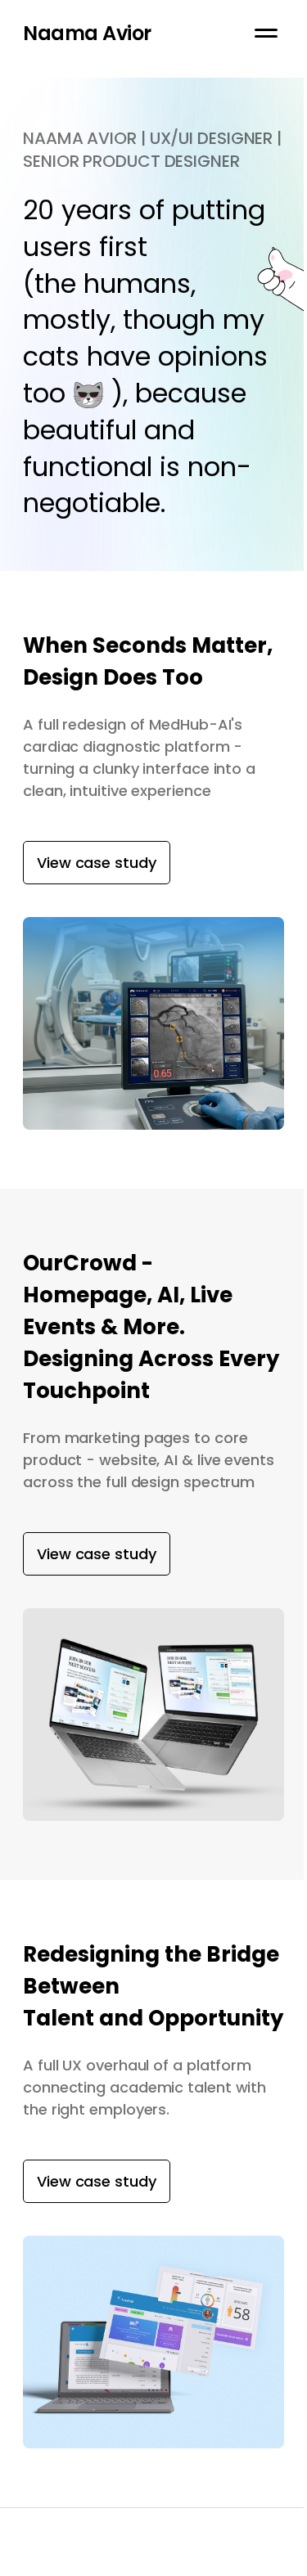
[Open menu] (266, 33)
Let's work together (83, 2565)
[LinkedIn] (280, 2565)
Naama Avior (87, 33)
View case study (97, 863)
